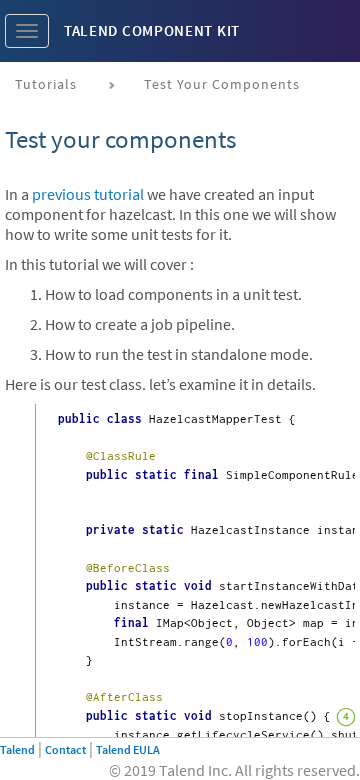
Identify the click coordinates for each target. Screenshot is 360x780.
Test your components (222, 84)
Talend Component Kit (152, 30)
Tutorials (46, 84)
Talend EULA (128, 749)
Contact (65, 749)
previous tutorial (88, 194)
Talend (17, 749)
